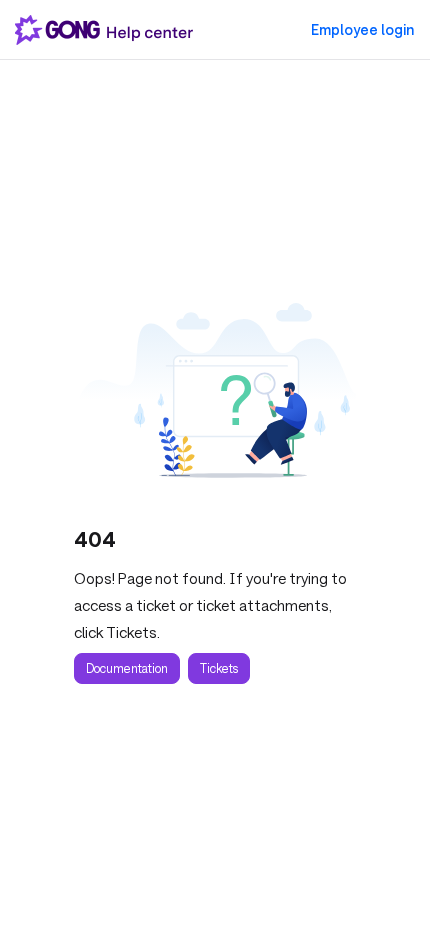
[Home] (108, 30)
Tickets (219, 668)
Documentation (127, 668)
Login (362, 30)
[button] (385, 882)
